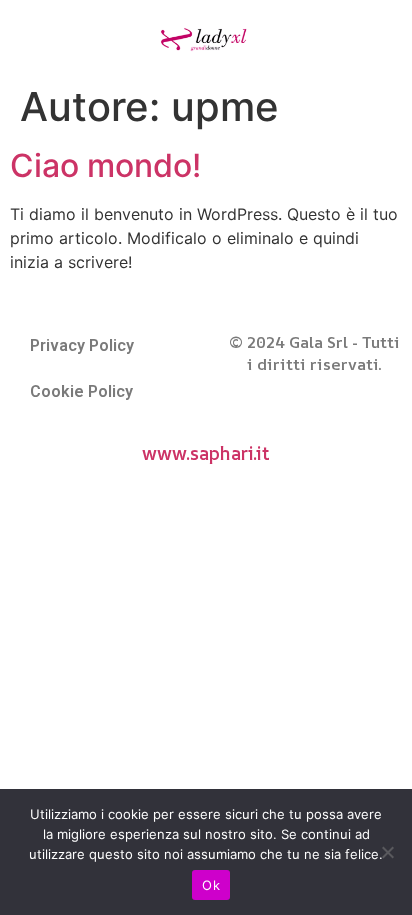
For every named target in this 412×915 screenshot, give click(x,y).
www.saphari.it (206, 453)
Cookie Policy (81, 391)
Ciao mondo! (105, 165)
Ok (211, 885)
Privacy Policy (82, 345)
